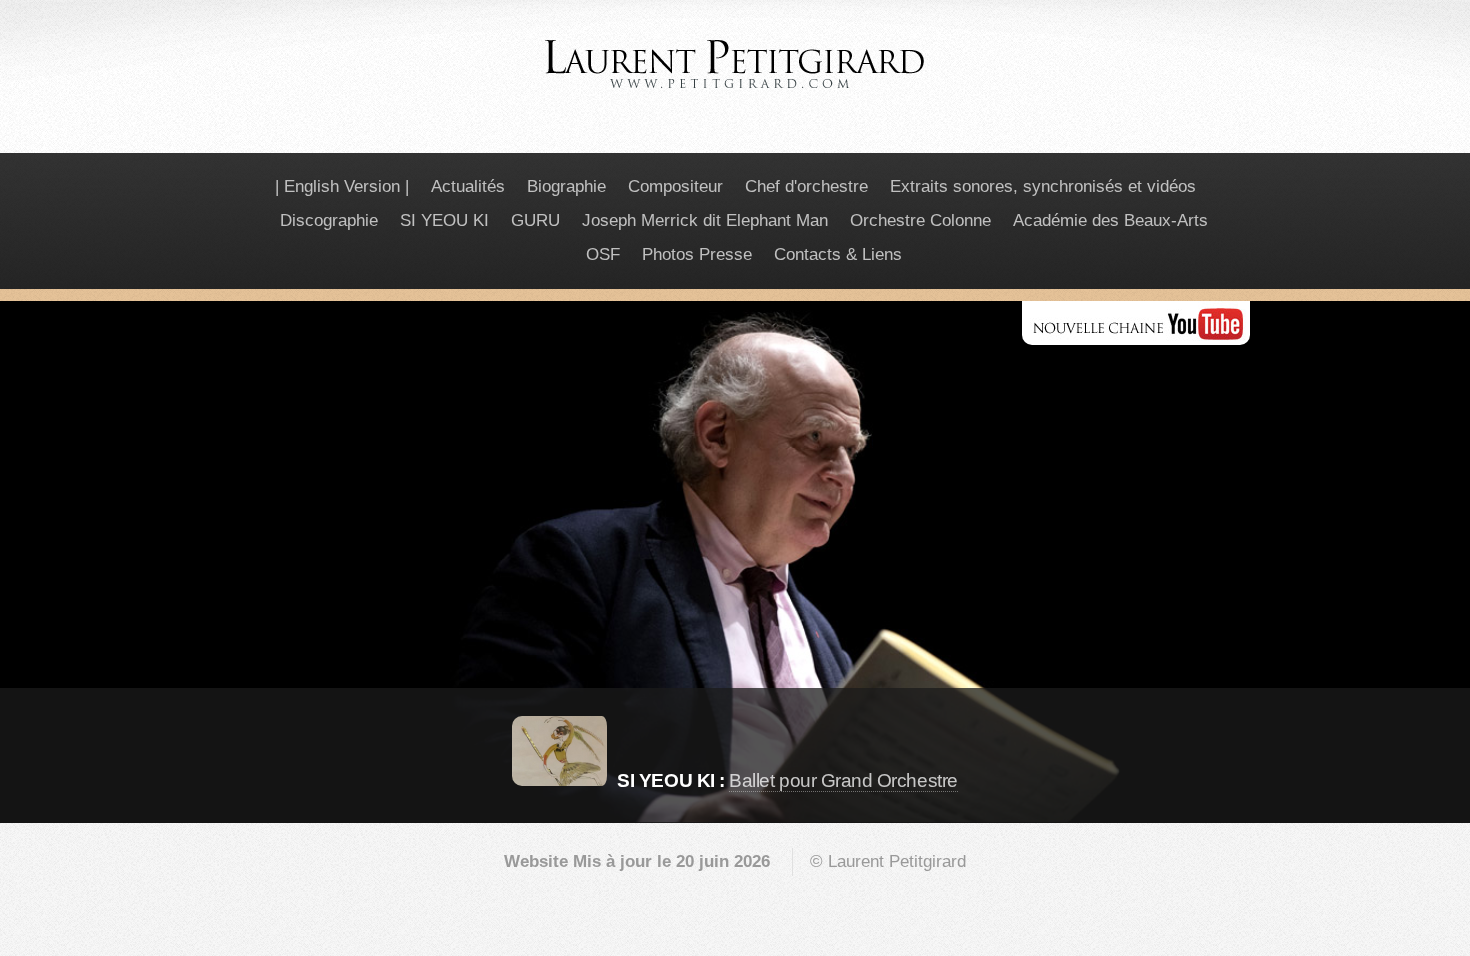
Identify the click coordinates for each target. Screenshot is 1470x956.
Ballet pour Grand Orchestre (843, 780)
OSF (603, 254)
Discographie (329, 220)
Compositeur (675, 186)
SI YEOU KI (444, 220)
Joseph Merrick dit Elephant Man (705, 220)
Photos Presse (697, 254)
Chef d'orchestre (806, 186)
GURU (535, 220)
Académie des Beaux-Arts (1110, 220)
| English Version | (342, 186)
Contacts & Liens (838, 254)
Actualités (468, 186)
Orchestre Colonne (920, 220)
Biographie (566, 186)
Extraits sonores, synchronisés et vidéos (1043, 186)
